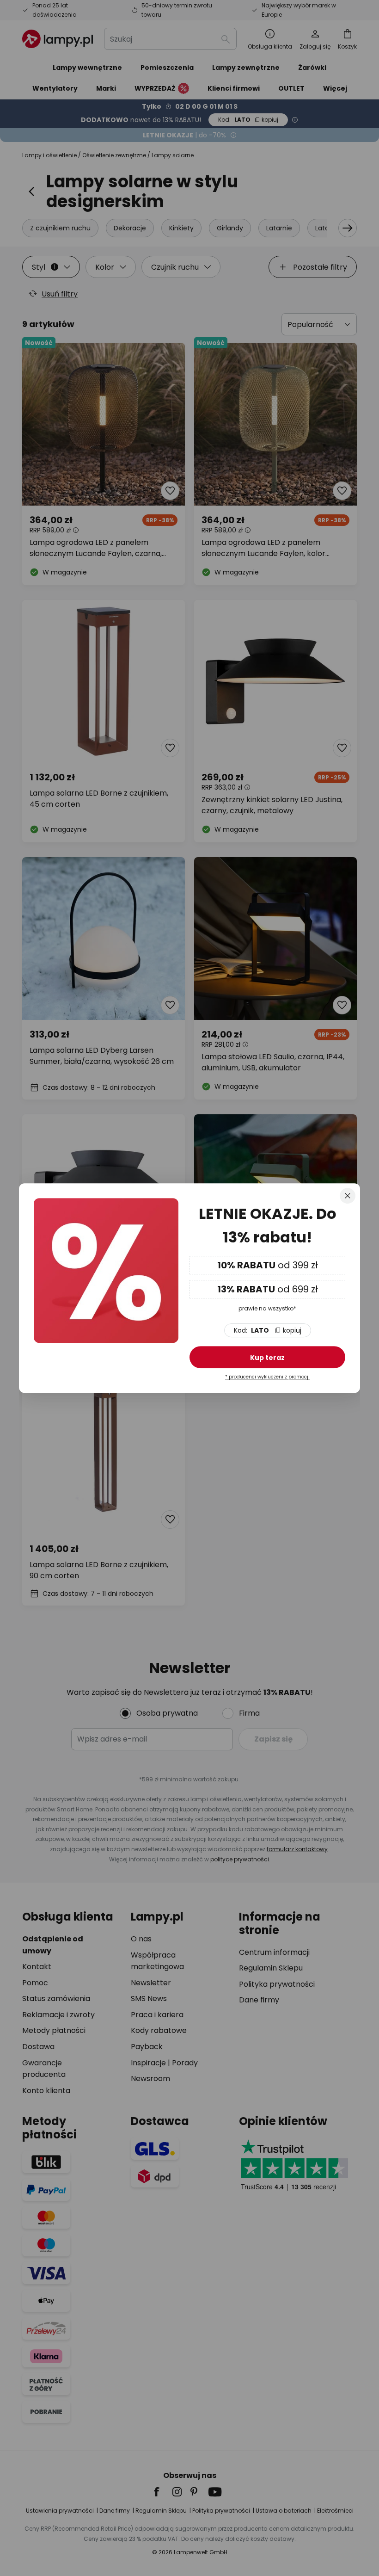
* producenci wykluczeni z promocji (267, 1377)
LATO (268, 1330)
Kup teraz (267, 1358)
